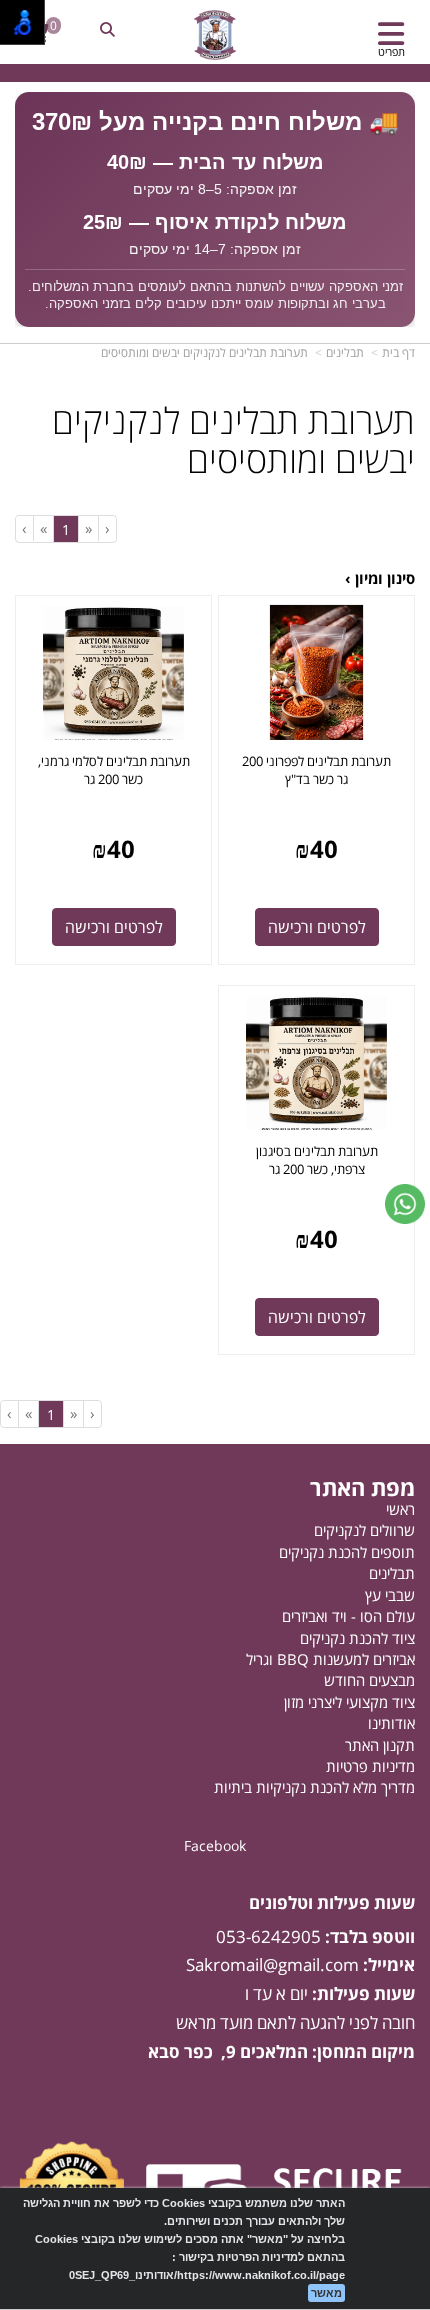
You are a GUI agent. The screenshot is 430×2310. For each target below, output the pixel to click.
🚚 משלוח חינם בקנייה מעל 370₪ (215, 121)
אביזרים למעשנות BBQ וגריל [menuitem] (330, 1659)
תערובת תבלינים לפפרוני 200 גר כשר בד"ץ (316, 770)
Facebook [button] (215, 1845)
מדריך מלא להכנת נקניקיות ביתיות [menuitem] (314, 1787)
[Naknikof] (214, 35)
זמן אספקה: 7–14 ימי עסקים (215, 249)
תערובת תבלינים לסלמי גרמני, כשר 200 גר (114, 770)
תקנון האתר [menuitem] (380, 1745)
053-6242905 (268, 1936)
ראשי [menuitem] (400, 1509)
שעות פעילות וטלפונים (332, 1903)
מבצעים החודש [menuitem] (369, 1680)
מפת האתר (362, 1487)
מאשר (326, 2293)
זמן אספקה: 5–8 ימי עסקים (215, 189)
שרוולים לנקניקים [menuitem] (364, 1530)
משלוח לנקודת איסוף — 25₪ (215, 222)
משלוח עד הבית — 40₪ (215, 162)
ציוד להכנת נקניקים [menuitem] (357, 1638)
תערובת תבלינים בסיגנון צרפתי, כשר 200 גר (317, 1160)
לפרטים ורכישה (317, 927)
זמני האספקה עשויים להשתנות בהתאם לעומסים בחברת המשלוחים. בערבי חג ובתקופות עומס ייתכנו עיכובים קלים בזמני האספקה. (215, 295)
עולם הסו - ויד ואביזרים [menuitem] (348, 1616)
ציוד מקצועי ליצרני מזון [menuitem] (349, 1702)
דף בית (398, 352)
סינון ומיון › (380, 578)
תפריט (391, 51)
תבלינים (345, 352)
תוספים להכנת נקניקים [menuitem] (347, 1552)
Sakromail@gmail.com (272, 1964)
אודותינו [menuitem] (391, 1723)
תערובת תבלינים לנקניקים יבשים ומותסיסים (204, 352)
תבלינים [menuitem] (392, 1573)
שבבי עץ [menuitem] (390, 1595)
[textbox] (215, 209)
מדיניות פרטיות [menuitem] (370, 1766)
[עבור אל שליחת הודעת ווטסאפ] (405, 1204)
